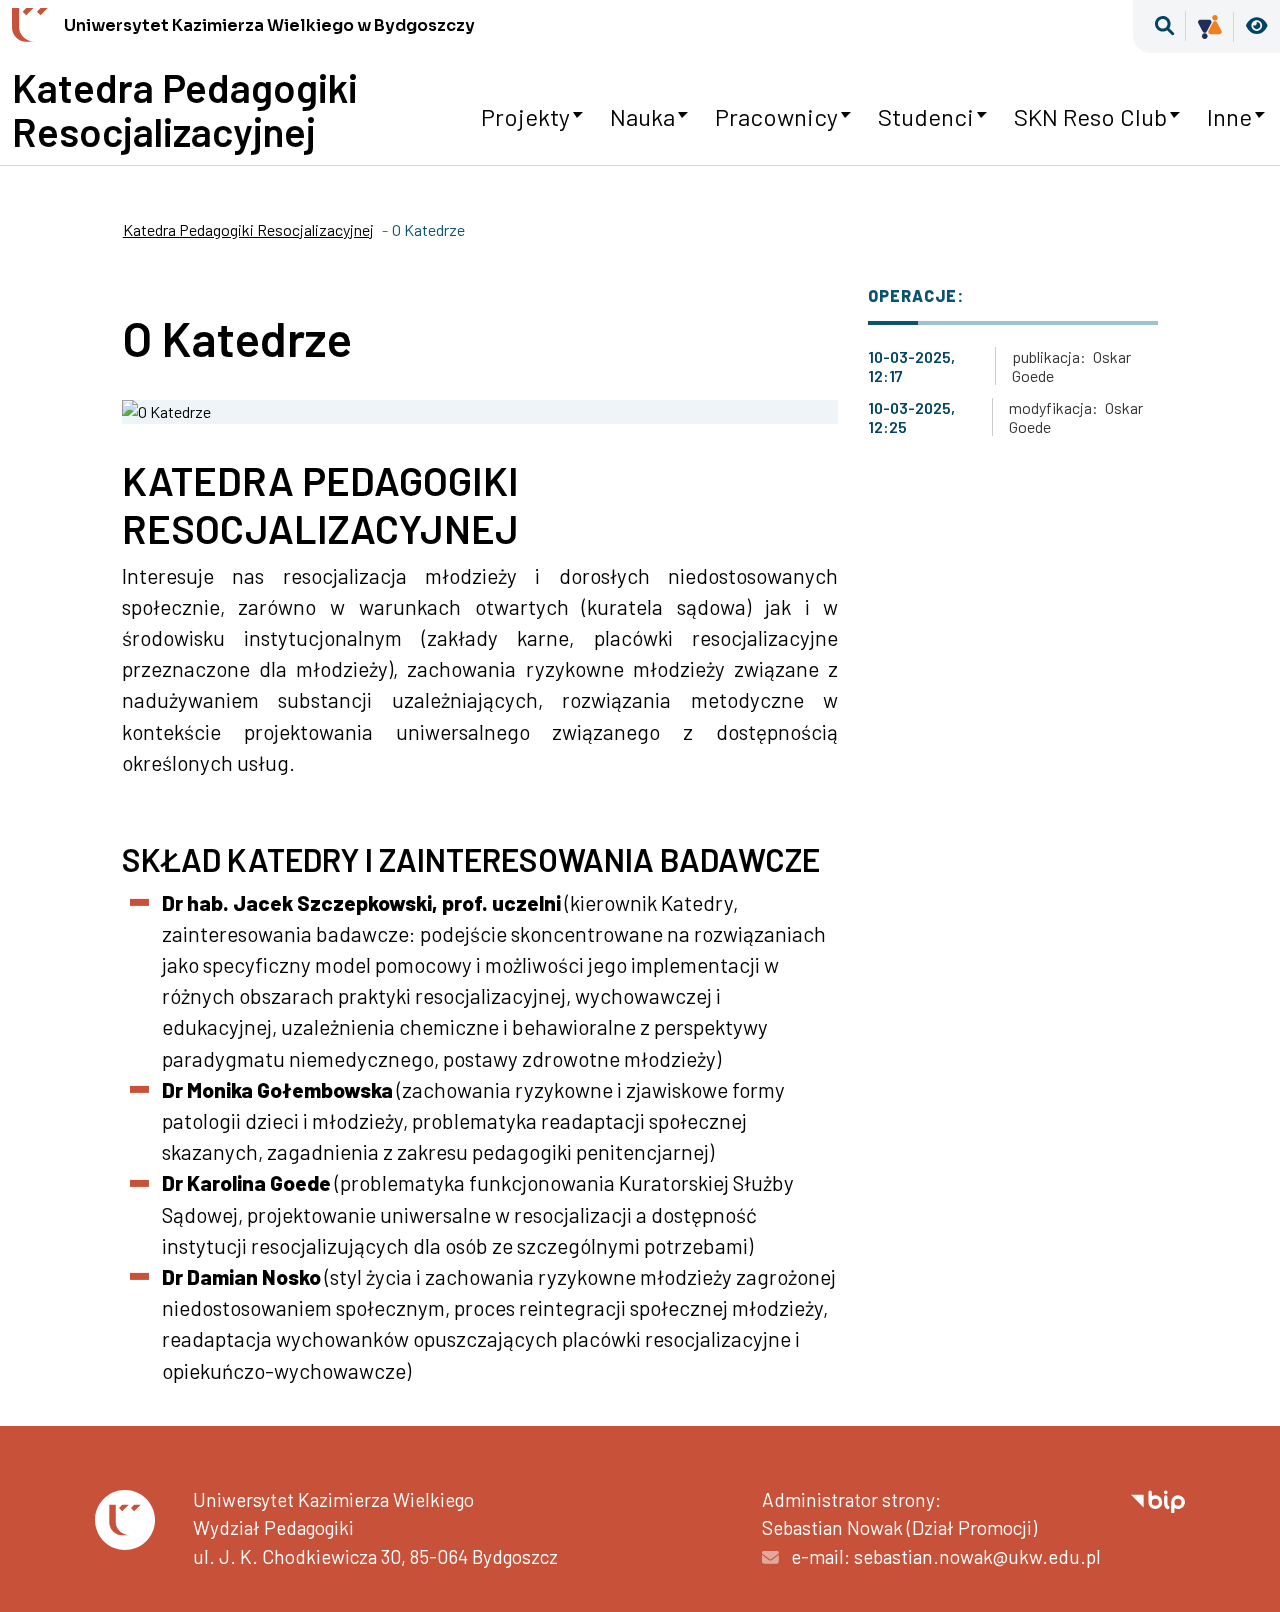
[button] (1164, 26)
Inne (1229, 116)
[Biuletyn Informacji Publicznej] (1158, 1499)
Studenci (926, 116)
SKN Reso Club (1090, 116)
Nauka (642, 116)
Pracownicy (776, 116)
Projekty (525, 116)
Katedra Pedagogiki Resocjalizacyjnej (185, 109)
